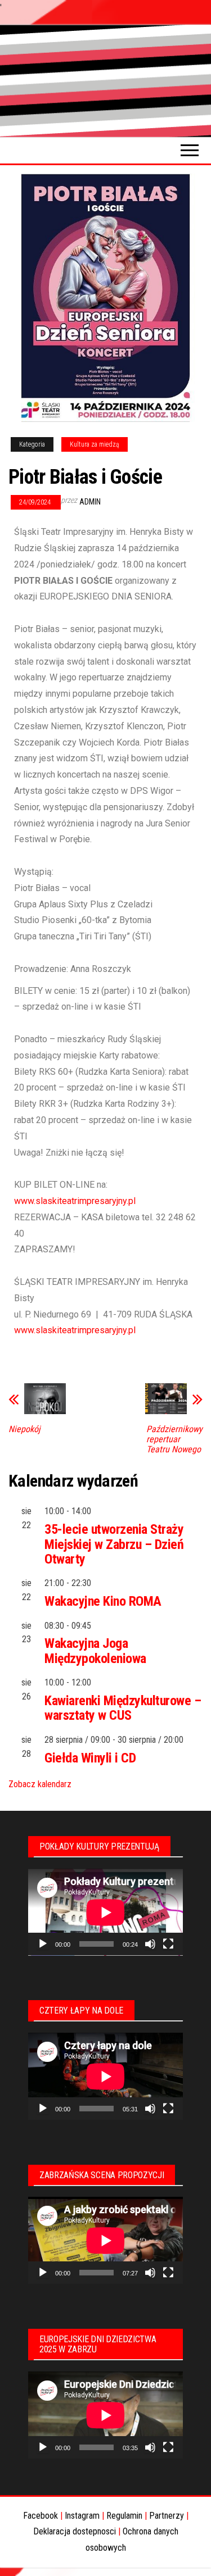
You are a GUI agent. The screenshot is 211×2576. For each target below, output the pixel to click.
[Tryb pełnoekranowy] (168, 1944)
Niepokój (24, 1429)
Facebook (41, 2516)
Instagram (82, 2516)
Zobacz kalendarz (40, 1784)
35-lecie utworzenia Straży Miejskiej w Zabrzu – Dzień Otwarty (114, 1544)
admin (90, 502)
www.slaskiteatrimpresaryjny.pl (75, 1201)
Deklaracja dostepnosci (75, 2531)
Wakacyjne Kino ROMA (103, 1601)
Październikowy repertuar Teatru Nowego (174, 1439)
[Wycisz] (150, 1944)
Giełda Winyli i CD (90, 1758)
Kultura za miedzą (95, 444)
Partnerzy (167, 2516)
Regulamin (124, 2516)
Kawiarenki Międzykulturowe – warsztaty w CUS (123, 1708)
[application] (105, 1912)
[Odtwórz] (43, 1944)
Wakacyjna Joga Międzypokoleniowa (95, 1651)
